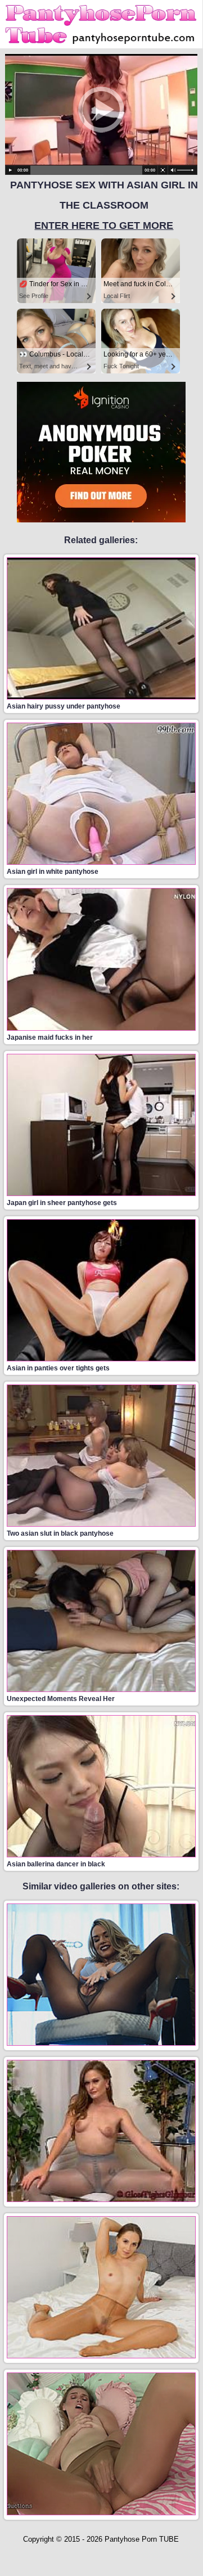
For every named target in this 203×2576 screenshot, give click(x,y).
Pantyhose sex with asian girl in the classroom (104, 205)
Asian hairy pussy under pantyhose (64, 706)
